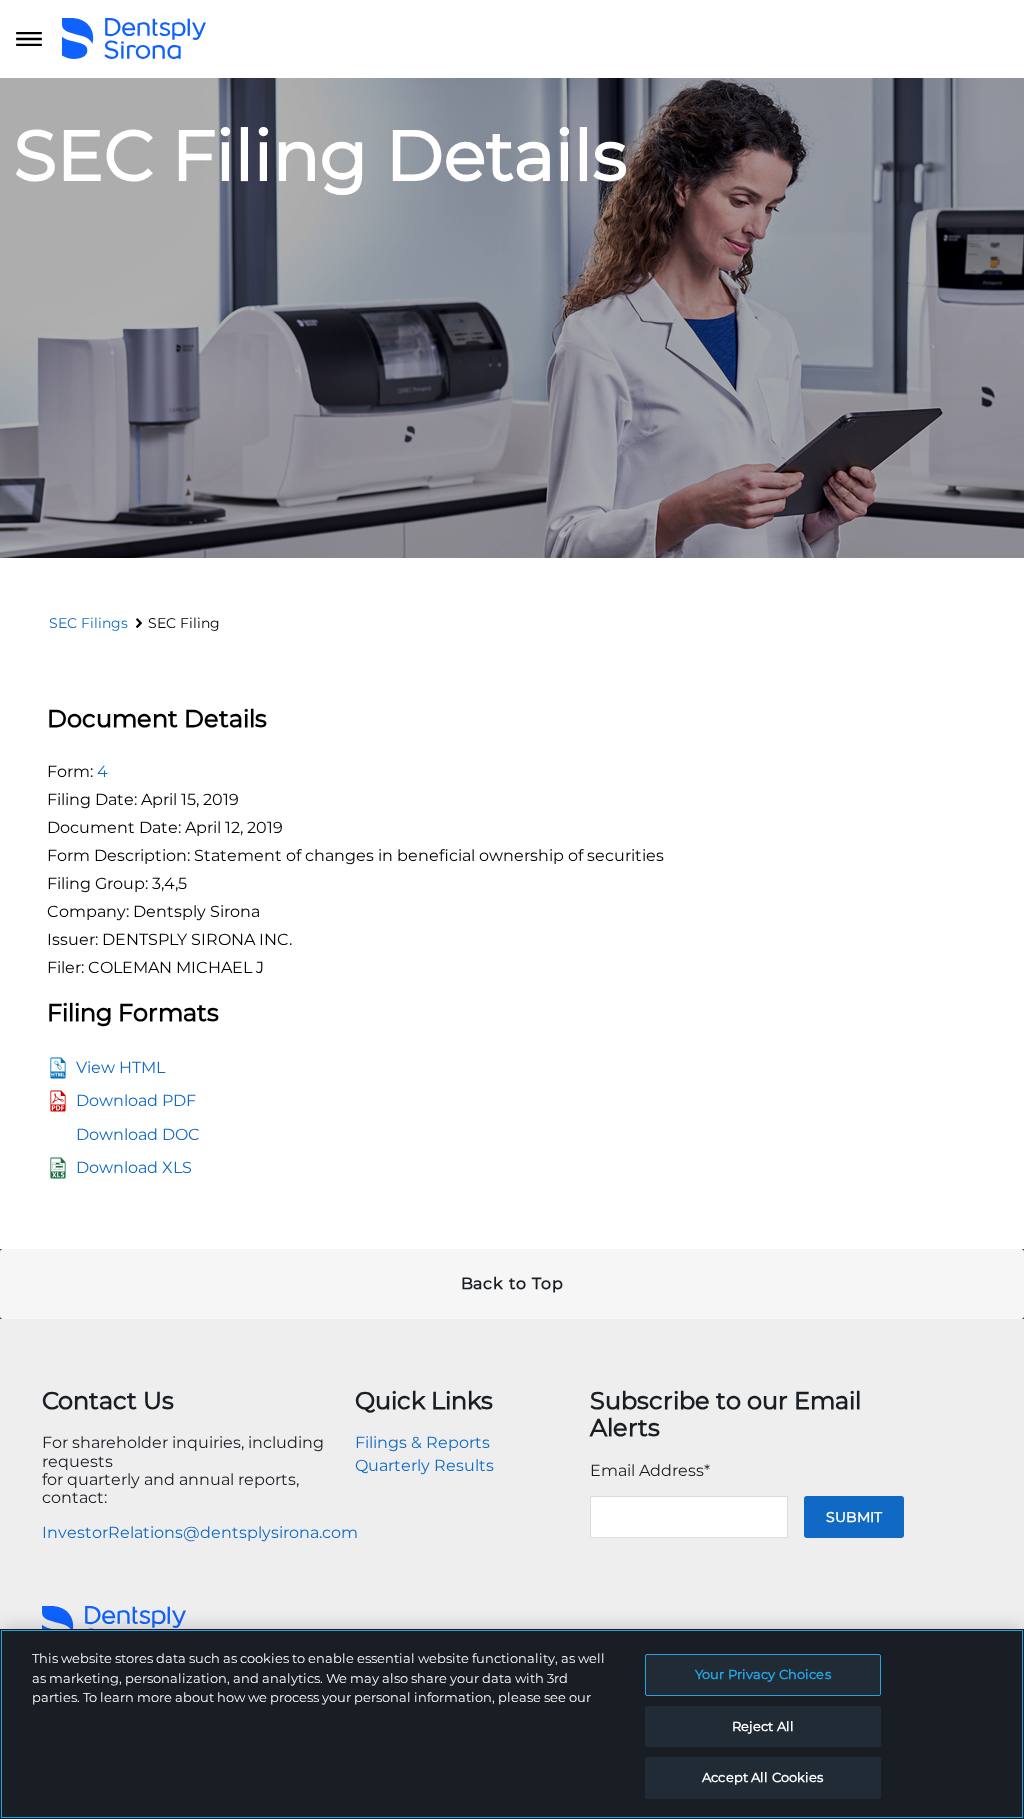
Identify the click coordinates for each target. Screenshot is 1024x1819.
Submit (854, 1517)
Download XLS (134, 1167)
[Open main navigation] (29, 39)
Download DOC (138, 1134)
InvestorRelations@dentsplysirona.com (200, 1532)
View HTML (120, 1067)
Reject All (763, 1726)
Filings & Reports (422, 1442)
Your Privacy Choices (763, 1674)
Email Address (650, 1470)
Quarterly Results (424, 1465)
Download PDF (136, 1100)
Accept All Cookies (762, 1777)
